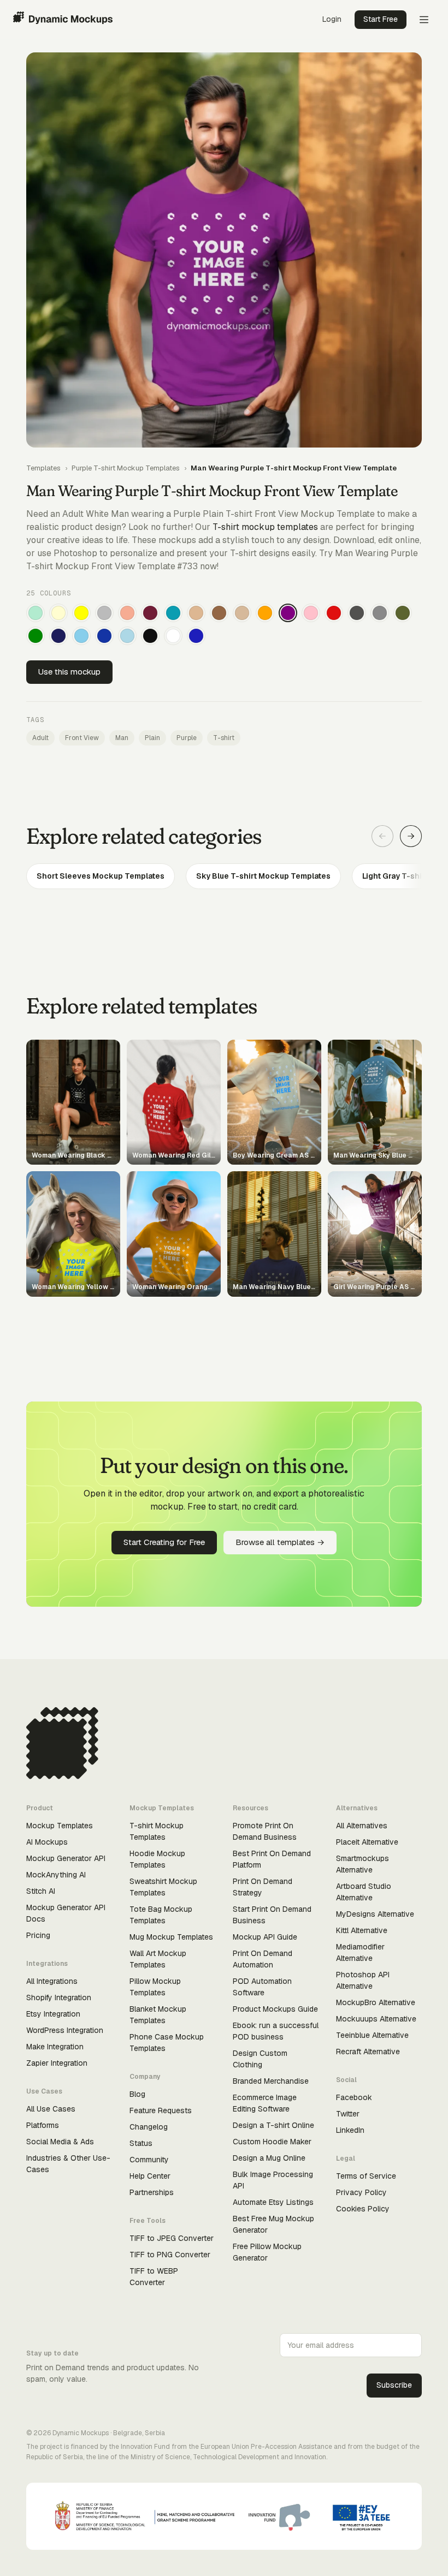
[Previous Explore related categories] (382, 836)
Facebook (354, 2097)
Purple (187, 738)
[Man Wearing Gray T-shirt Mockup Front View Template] (380, 613)
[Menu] (424, 20)
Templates (43, 468)
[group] (224, 876)
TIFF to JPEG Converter (172, 2238)
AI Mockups (47, 1842)
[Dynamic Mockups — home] (63, 20)
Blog (137, 2094)
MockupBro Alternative (376, 2002)
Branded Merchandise (271, 2081)
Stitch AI (41, 1891)
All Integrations (52, 1981)
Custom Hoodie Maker (272, 2142)
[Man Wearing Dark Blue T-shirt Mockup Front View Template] (104, 636)
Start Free (381, 19)
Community (149, 2160)
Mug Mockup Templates (171, 1937)
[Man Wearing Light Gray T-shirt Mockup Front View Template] (104, 613)
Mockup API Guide (265, 1937)
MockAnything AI (56, 1875)
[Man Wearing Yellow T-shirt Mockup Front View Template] (81, 613)
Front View (82, 738)
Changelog (149, 2127)
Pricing (38, 1935)
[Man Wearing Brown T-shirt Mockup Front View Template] (219, 613)
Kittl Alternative (362, 1930)
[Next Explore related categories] (411, 836)
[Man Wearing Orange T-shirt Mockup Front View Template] (265, 613)
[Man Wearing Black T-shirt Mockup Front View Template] (150, 636)
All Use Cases (51, 2109)
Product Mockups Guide (275, 2009)
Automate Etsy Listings (273, 2202)
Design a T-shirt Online (273, 2125)
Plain (152, 738)
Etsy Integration (53, 2014)
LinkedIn (350, 2130)
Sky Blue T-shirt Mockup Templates (263, 876)
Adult (40, 738)
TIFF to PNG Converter (170, 2255)
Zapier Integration (57, 2063)
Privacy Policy (361, 2192)
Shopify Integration (59, 1997)
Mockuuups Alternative (376, 2019)
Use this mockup (69, 672)
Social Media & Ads (60, 2142)
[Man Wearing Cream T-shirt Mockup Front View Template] (58, 613)
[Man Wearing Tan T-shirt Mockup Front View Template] (196, 613)
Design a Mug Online (269, 2158)
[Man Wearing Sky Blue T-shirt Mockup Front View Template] (81, 636)
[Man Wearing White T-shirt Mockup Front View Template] (173, 636)
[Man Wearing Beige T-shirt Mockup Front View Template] (242, 613)
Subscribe (394, 2385)
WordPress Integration (65, 2030)
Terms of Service (366, 2176)
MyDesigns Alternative (375, 1914)
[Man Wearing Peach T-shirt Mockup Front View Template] (127, 613)
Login (332, 19)
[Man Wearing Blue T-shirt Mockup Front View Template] (196, 636)
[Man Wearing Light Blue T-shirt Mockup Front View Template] (127, 636)
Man (122, 738)
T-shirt (224, 738)
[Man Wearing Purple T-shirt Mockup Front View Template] (288, 613)
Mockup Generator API (66, 1858)
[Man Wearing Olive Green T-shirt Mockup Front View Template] (403, 613)
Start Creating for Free (164, 1542)
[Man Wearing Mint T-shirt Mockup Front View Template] (36, 613)
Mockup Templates (60, 1826)
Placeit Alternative (367, 1842)
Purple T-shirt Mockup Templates (126, 468)
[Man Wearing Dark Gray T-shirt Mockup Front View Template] (357, 613)
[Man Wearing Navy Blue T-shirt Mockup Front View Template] (58, 636)
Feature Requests (161, 2110)
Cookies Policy (363, 2209)
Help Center (150, 2176)
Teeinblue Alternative (372, 2035)
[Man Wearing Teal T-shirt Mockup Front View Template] (173, 613)
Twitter (348, 2114)
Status (141, 2143)
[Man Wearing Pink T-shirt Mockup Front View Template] (311, 613)
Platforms (43, 2125)
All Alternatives (362, 1826)
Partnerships (152, 2192)
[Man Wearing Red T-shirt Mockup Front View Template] (334, 613)
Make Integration (55, 2047)
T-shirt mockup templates (265, 527)
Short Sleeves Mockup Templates (101, 876)
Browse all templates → (280, 1542)
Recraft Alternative (368, 2052)
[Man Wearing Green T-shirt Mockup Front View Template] (36, 636)
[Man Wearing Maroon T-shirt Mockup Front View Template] (150, 613)
